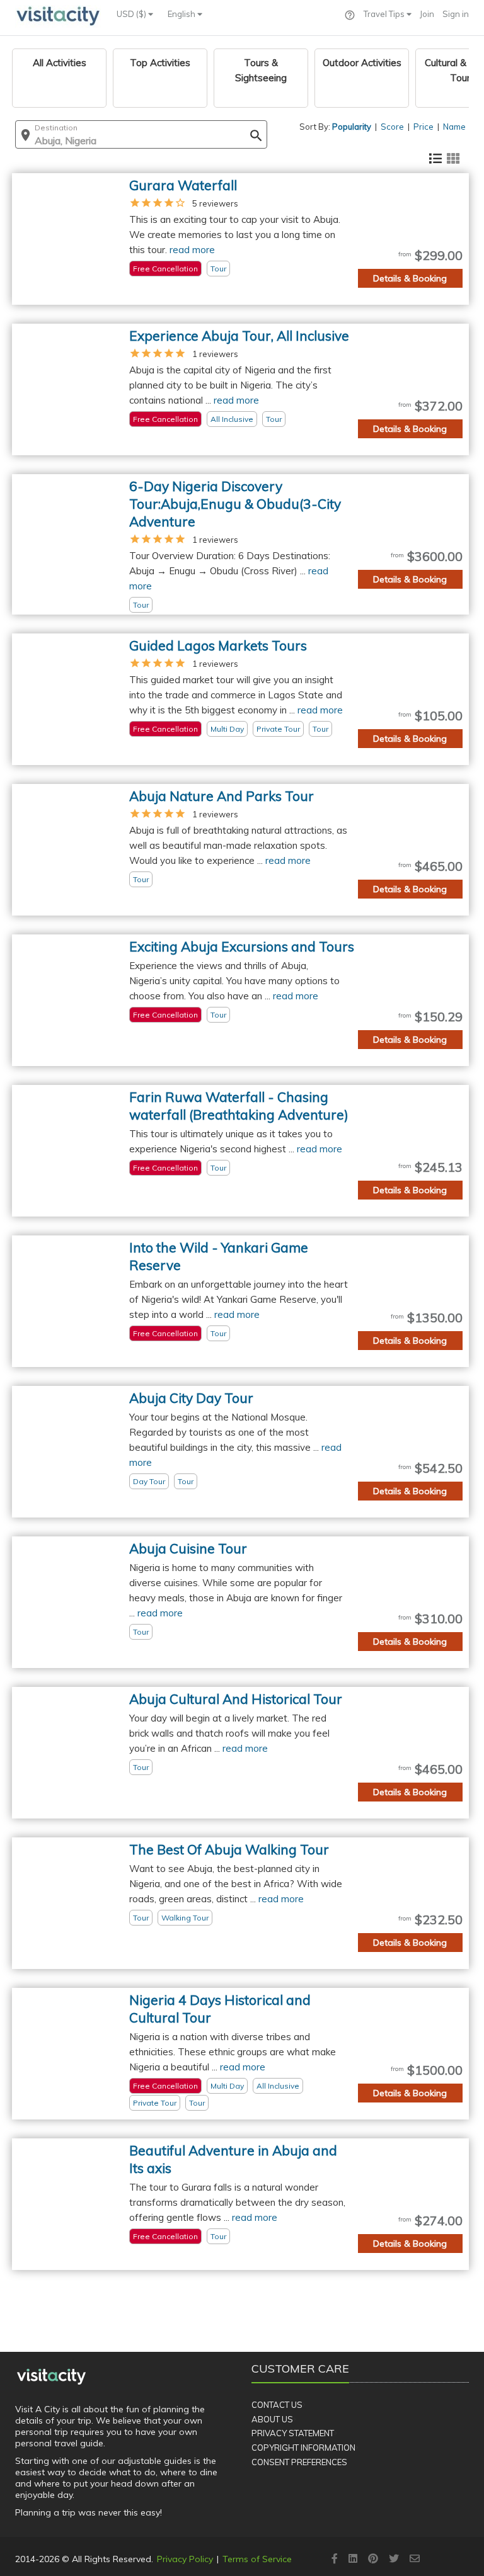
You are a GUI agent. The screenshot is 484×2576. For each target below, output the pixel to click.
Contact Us (277, 2405)
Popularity (352, 127)
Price (423, 127)
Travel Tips (385, 14)
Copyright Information (303, 2448)
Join (427, 14)
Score (392, 127)
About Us (272, 2419)
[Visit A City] (51, 2376)
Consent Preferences (299, 2462)
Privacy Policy (185, 2559)
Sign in (456, 14)
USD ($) (132, 14)
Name (454, 127)
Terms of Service (257, 2559)
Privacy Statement (293, 2433)
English (182, 14)
